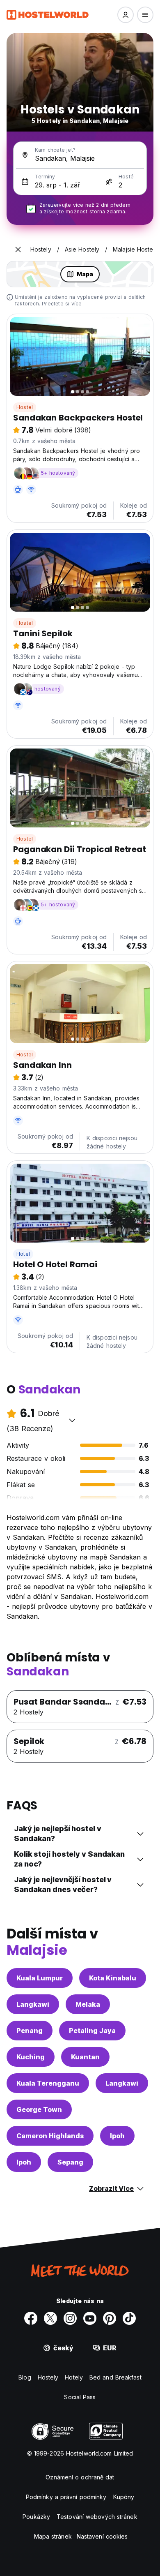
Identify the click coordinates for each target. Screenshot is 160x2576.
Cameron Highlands (50, 2136)
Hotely (74, 2377)
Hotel (23, 1254)
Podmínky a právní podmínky (66, 2497)
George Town (39, 2109)
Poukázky (36, 2517)
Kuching (31, 2057)
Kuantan (85, 2057)
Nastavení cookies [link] (102, 2536)
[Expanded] (18, 250)
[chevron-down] (72, 1420)
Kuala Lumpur (40, 1978)
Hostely (48, 2377)
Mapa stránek (53, 2536)
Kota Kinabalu (113, 1978)
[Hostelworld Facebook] (31, 2318)
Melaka (88, 2004)
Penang (30, 2031)
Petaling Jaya (92, 2031)
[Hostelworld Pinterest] (110, 2318)
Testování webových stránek (97, 2517)
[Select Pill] (126, 15)
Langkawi (33, 2004)
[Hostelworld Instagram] (70, 2318)
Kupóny (124, 2497)
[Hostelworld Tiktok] (129, 2318)
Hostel (25, 407)
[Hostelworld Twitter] (50, 2318)
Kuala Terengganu (48, 2083)
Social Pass (80, 2397)
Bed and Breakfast (115, 2377)
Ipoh (117, 2136)
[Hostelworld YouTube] (90, 2318)
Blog (25, 2377)
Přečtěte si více (62, 304)
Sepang (70, 2162)
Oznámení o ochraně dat (80, 2477)
